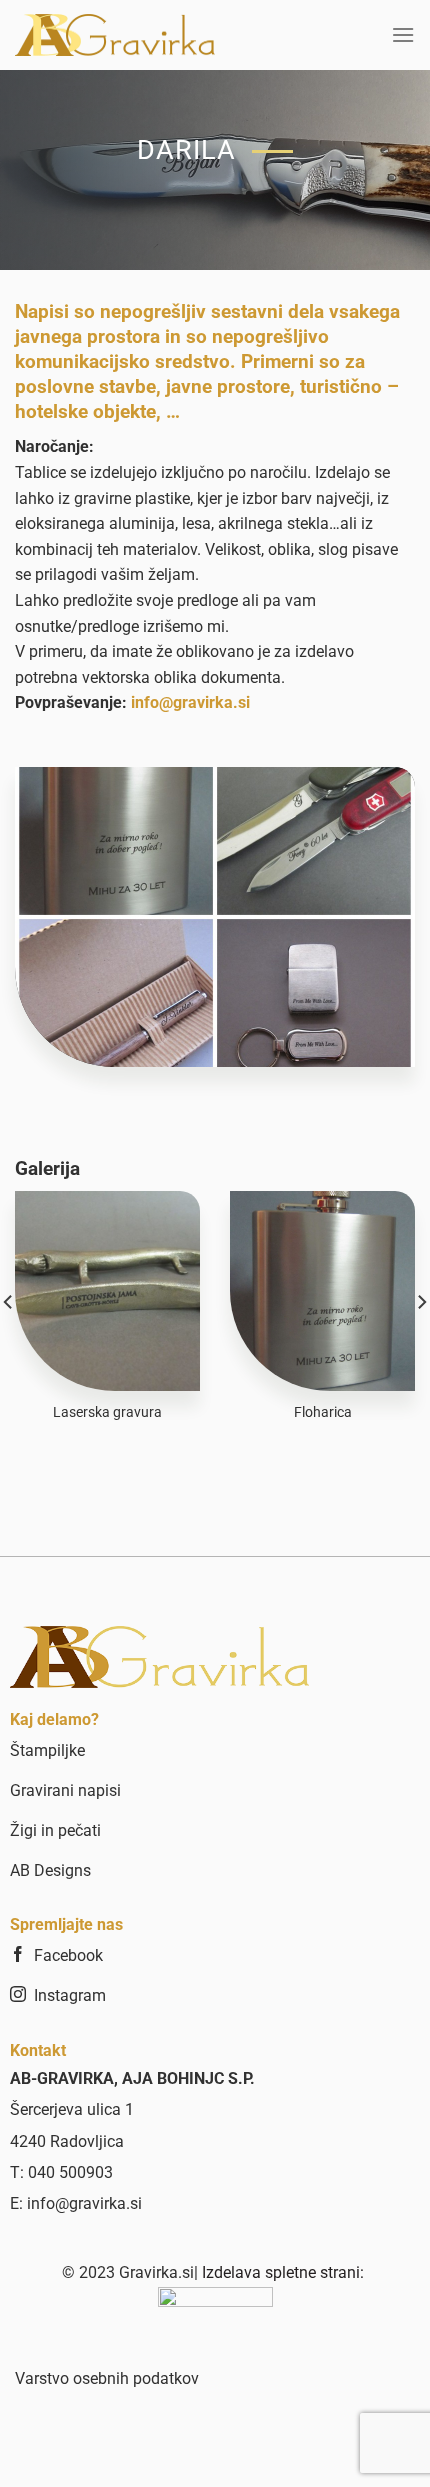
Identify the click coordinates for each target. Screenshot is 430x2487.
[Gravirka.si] (115, 35)
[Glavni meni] (403, 34)
